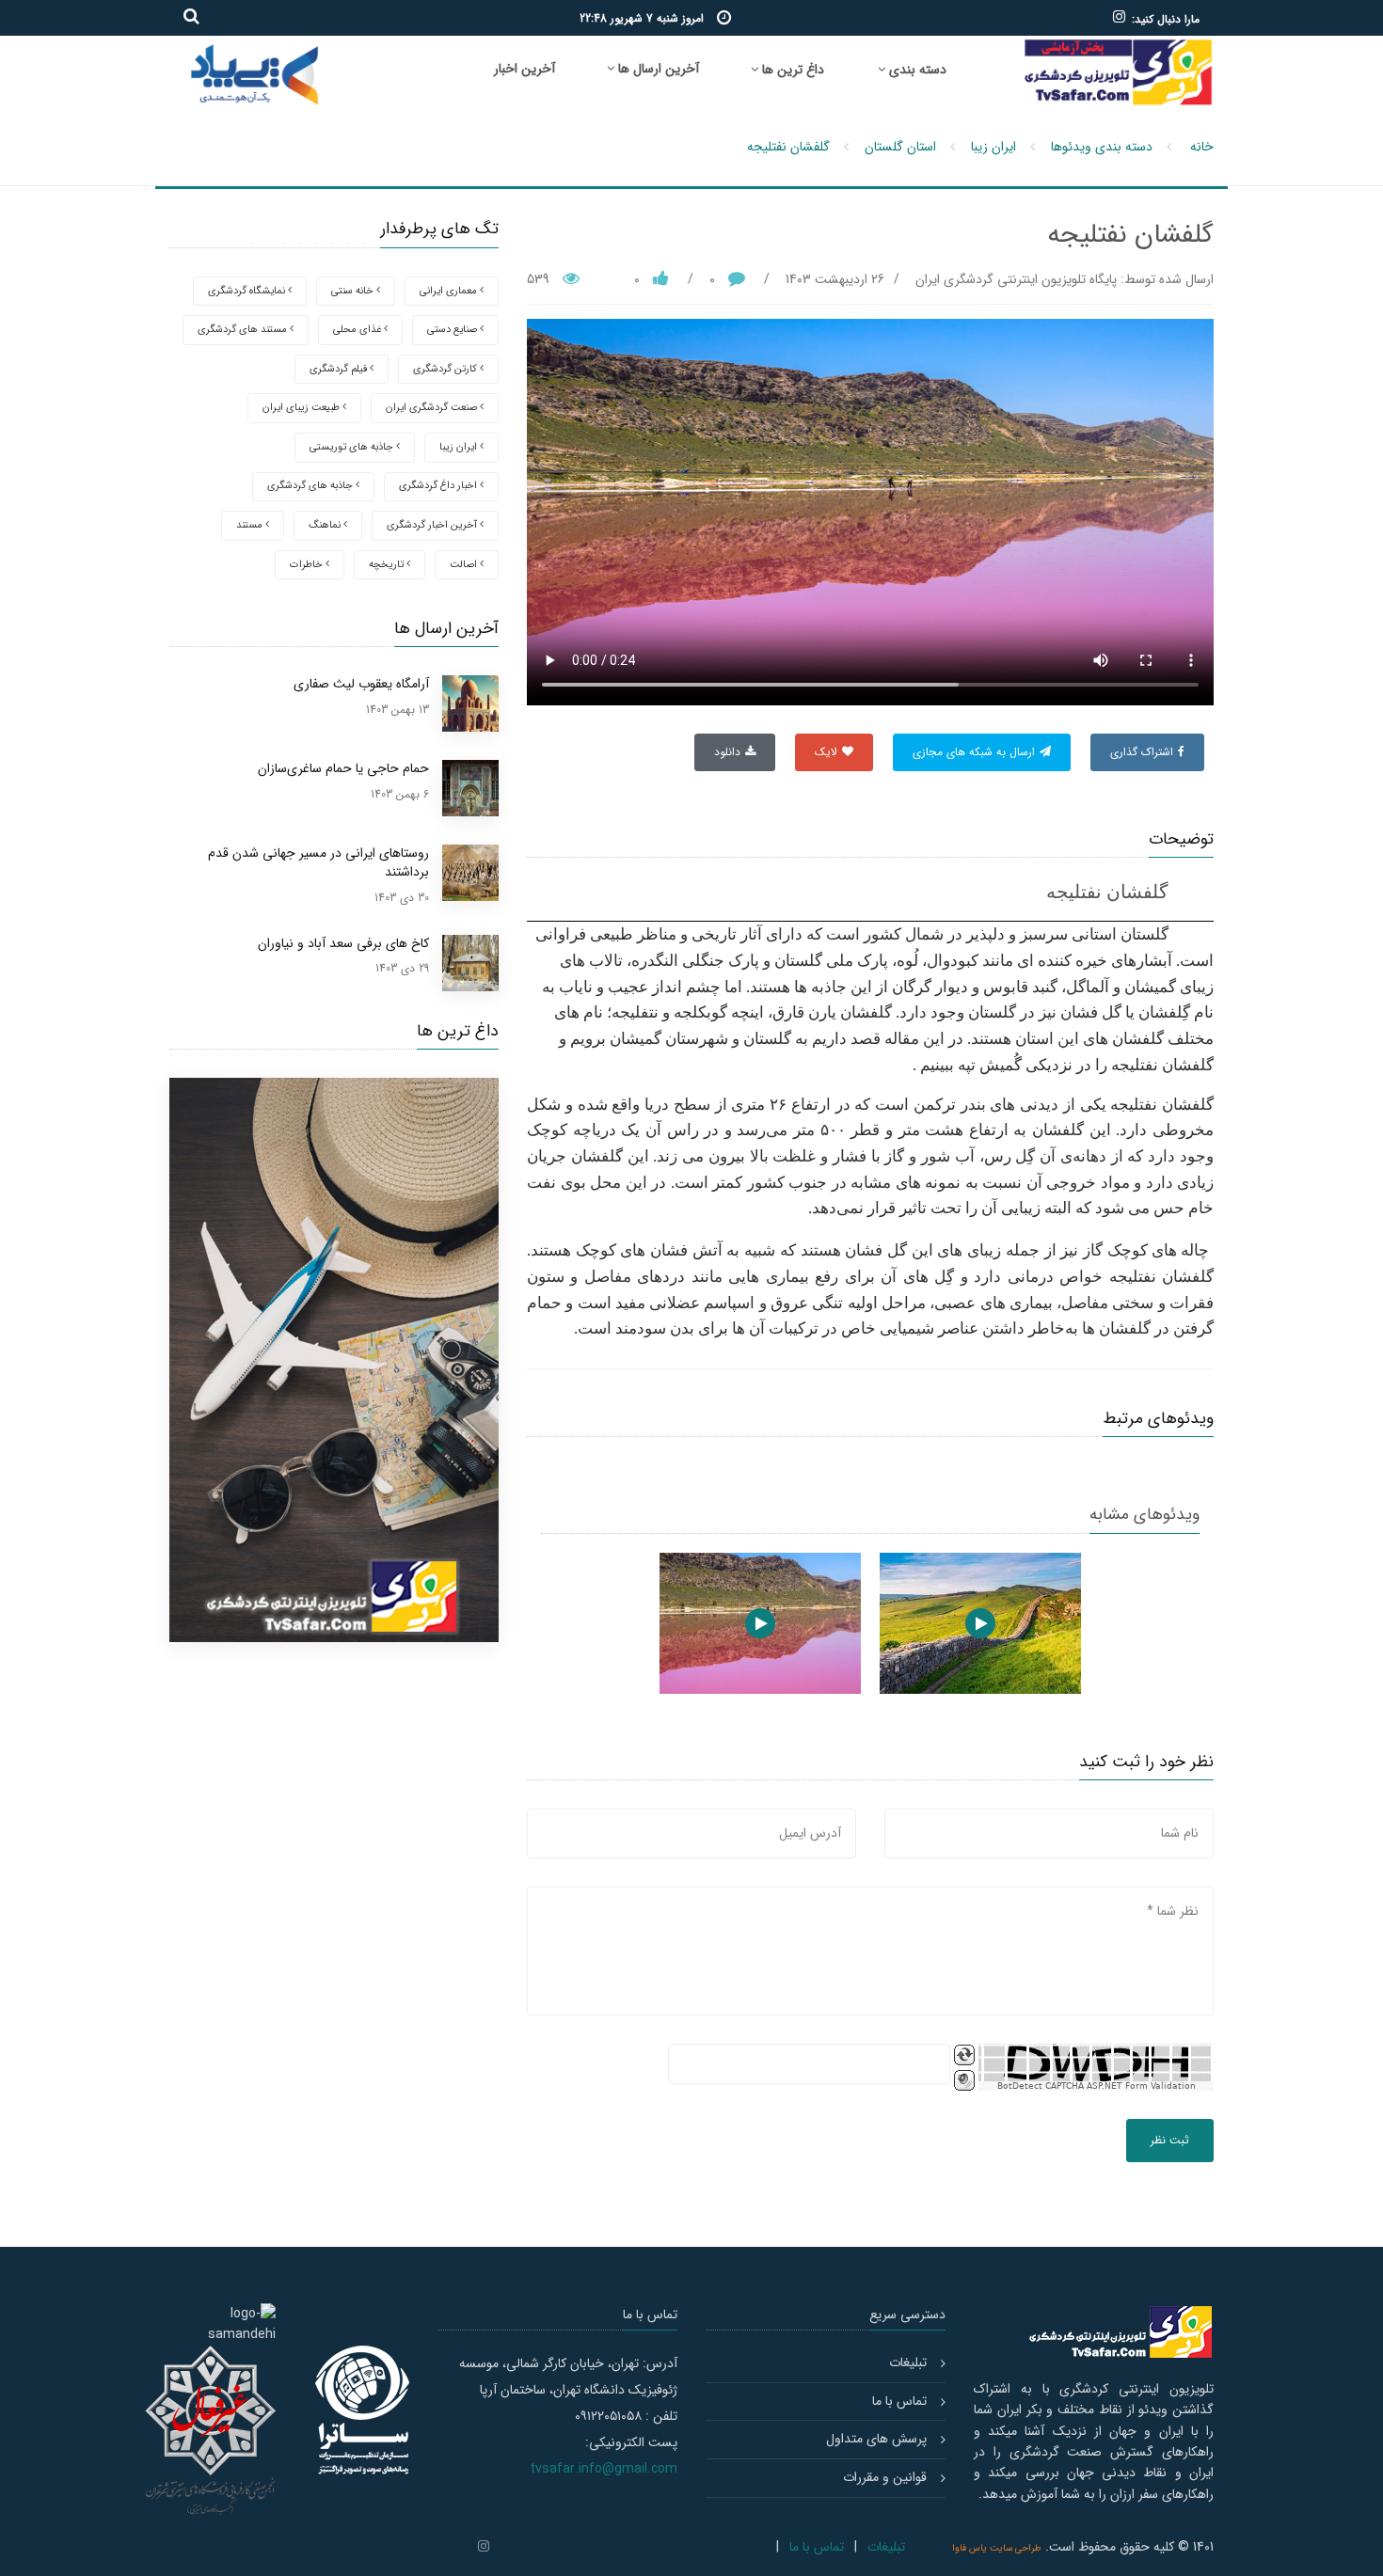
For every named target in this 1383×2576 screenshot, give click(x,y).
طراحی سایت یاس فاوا (997, 2548)
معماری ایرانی (450, 291)
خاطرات (308, 565)
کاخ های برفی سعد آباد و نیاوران (343, 943)
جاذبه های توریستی (353, 447)
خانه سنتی (354, 291)
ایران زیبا (994, 147)
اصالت (465, 565)
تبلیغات (908, 2363)
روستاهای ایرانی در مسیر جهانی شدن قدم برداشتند (318, 862)
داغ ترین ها (791, 70)
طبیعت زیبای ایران (302, 408)
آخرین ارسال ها (657, 69)
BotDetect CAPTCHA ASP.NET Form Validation (1097, 2086)
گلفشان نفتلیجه (788, 147)
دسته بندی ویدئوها (1102, 147)
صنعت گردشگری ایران (433, 408)
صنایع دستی (453, 330)
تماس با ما (899, 2401)
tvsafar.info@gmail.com (604, 2469)
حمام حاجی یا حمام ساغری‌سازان (343, 768)
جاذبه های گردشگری (311, 486)
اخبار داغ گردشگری (439, 486)
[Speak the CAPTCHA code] (964, 2080)
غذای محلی (358, 330)
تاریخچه (388, 565)
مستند (251, 525)
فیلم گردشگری (340, 369)
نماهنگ (326, 525)
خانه (1202, 147)
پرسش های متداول (876, 2439)
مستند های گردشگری (244, 330)
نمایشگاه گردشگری (248, 291)
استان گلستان (900, 147)
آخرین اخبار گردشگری (433, 525)
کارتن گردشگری (446, 369)
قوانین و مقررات (885, 2477)
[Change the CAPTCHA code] (964, 2055)
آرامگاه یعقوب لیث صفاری (361, 684)
